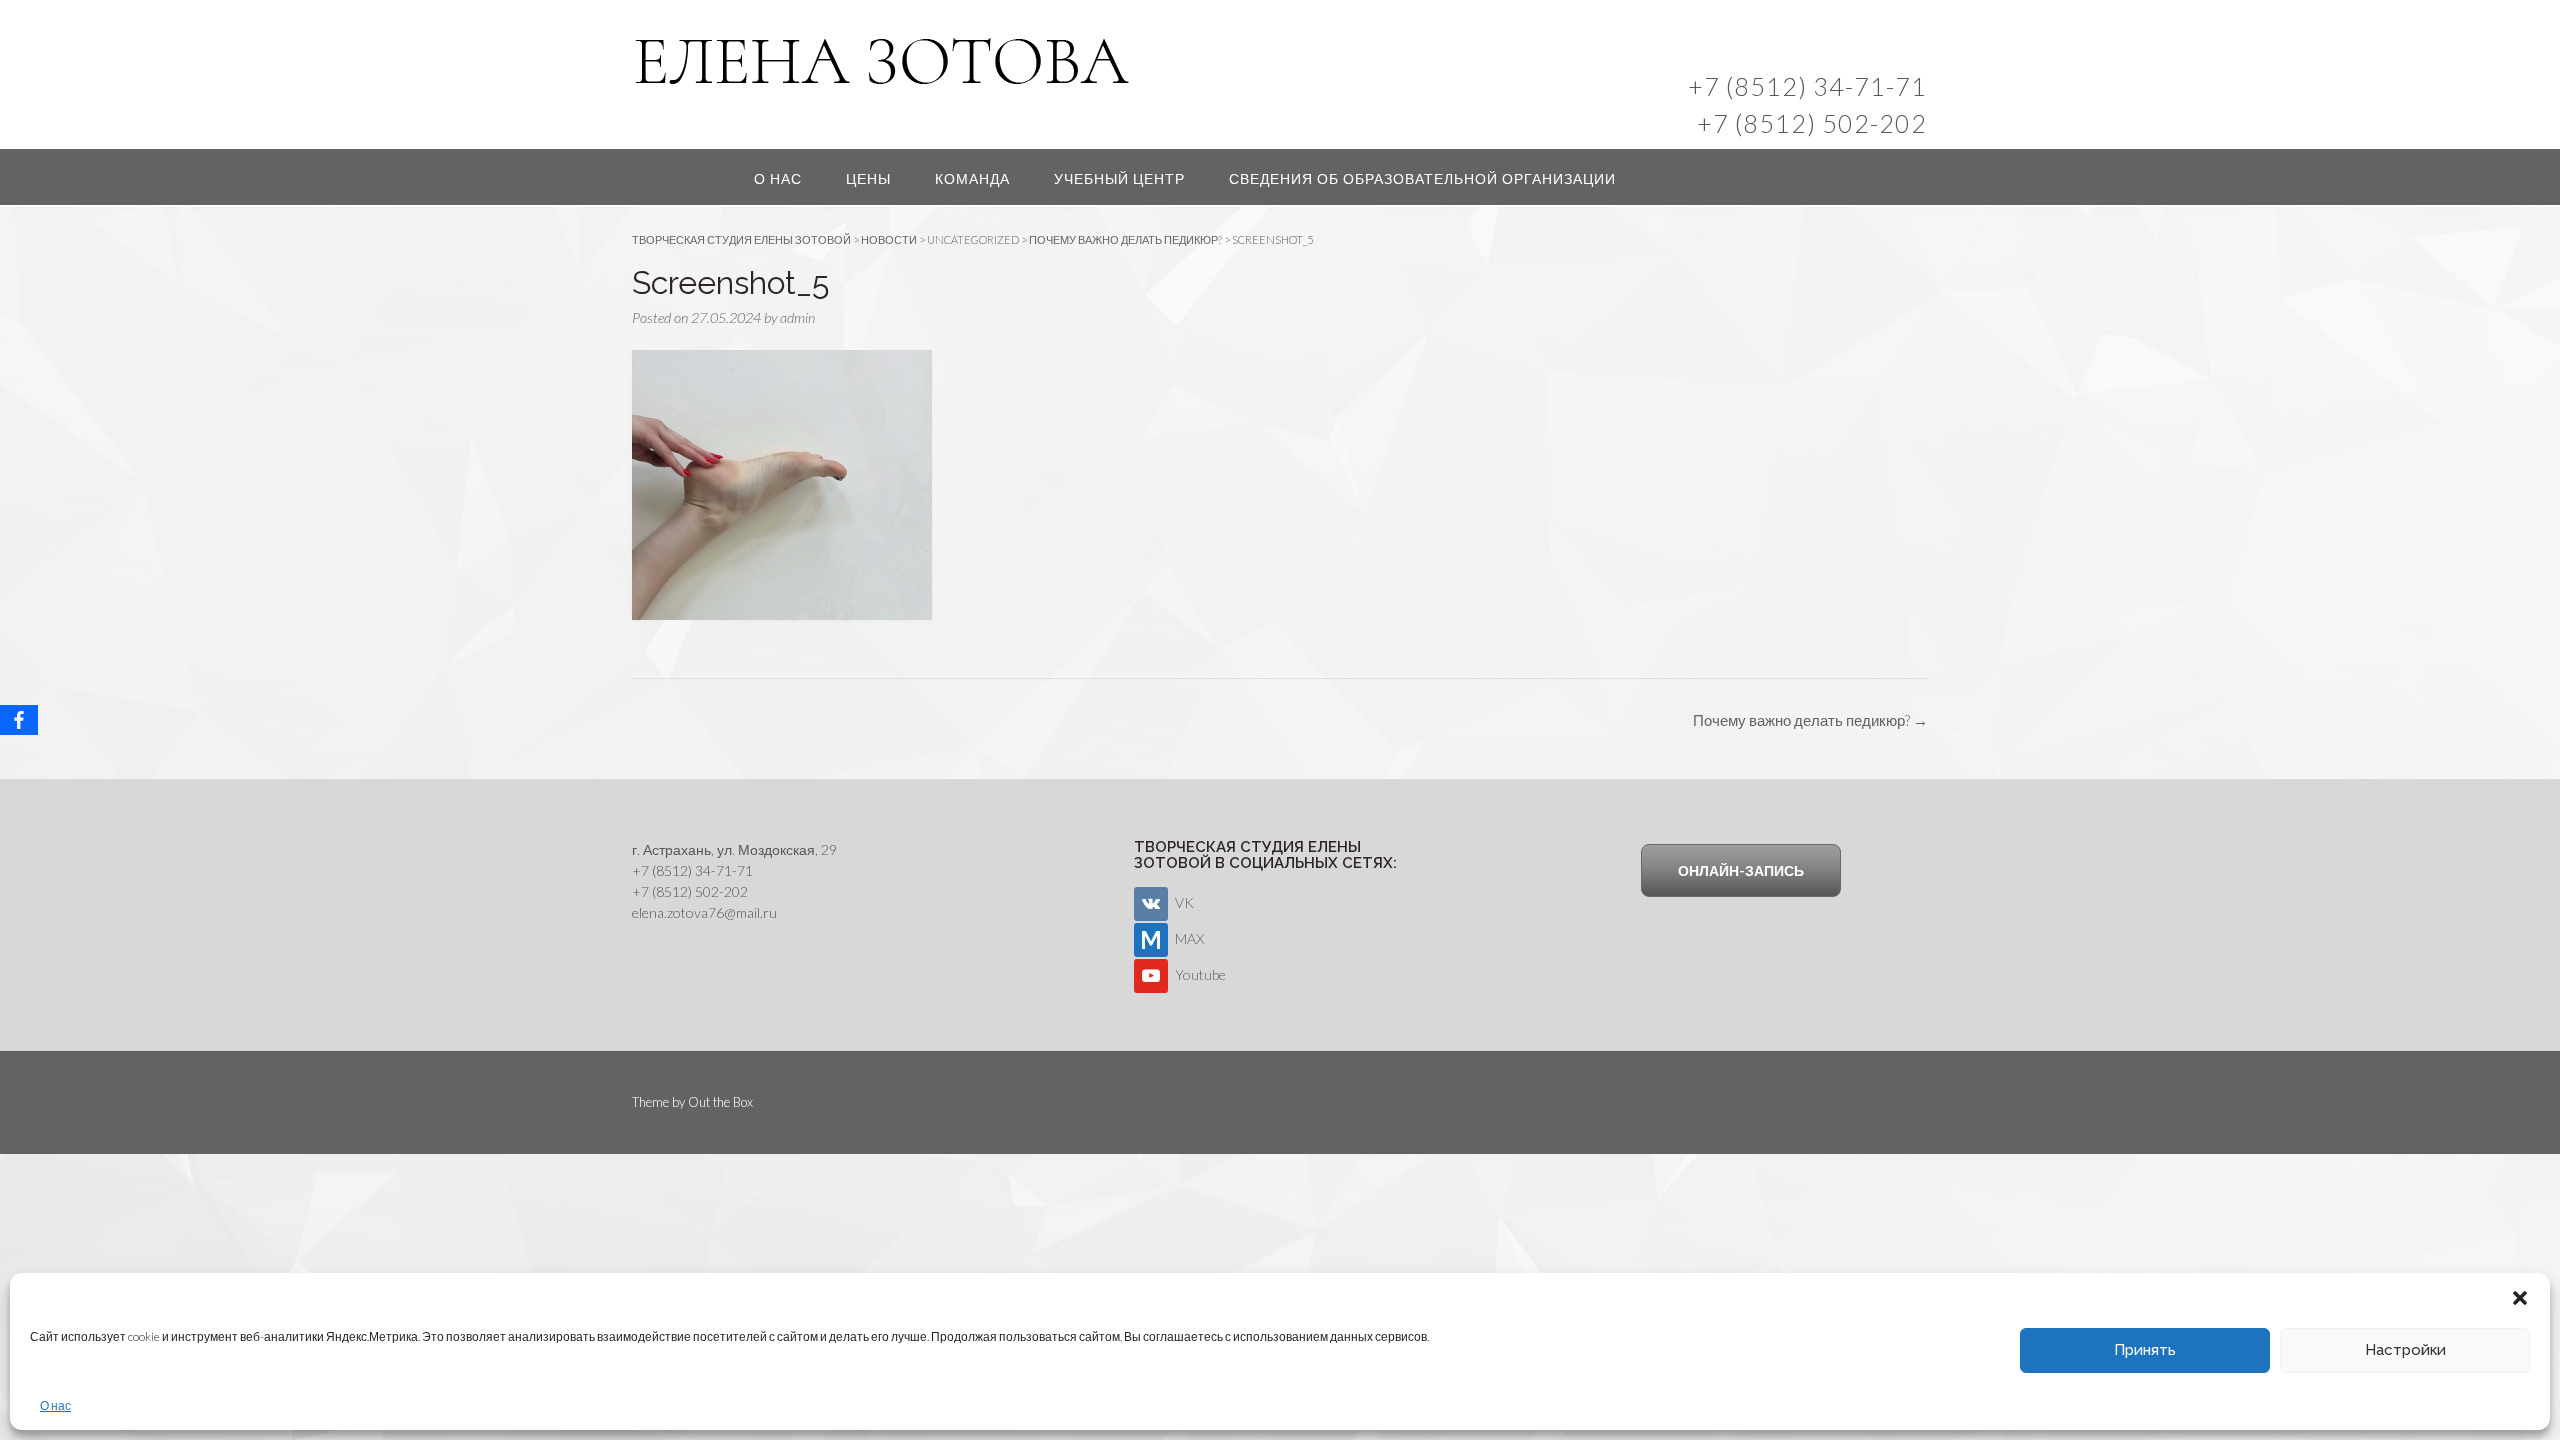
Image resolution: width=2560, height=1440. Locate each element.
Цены (868, 178)
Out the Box (720, 1102)
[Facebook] (19, 720)
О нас (55, 1405)
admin (797, 317)
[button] (2520, 1298)
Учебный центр (1119, 178)
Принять (2145, 1350)
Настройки (2405, 1350)
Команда (972, 178)
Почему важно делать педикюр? (1810, 720)
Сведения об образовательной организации (1422, 178)
